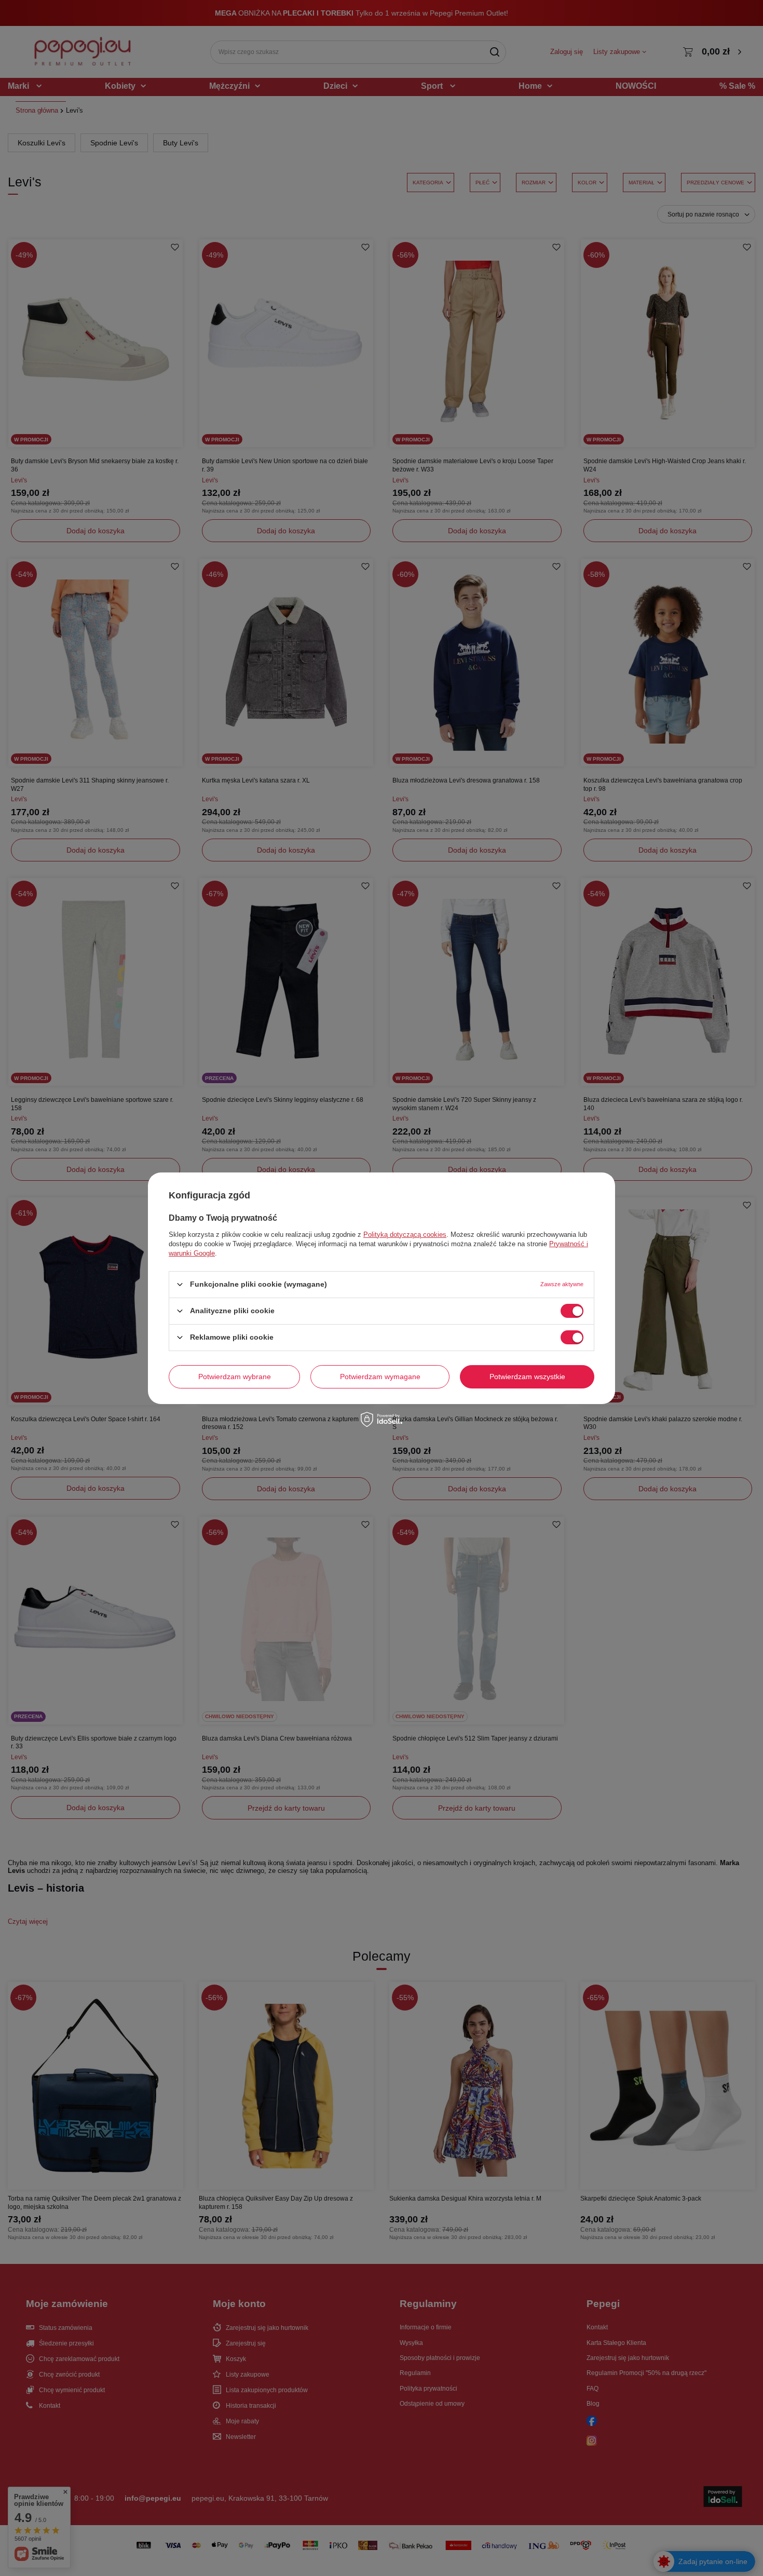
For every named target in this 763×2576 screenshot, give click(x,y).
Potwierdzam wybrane (235, 1377)
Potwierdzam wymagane (380, 1377)
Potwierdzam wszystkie (527, 1377)
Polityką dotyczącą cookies (405, 1234)
